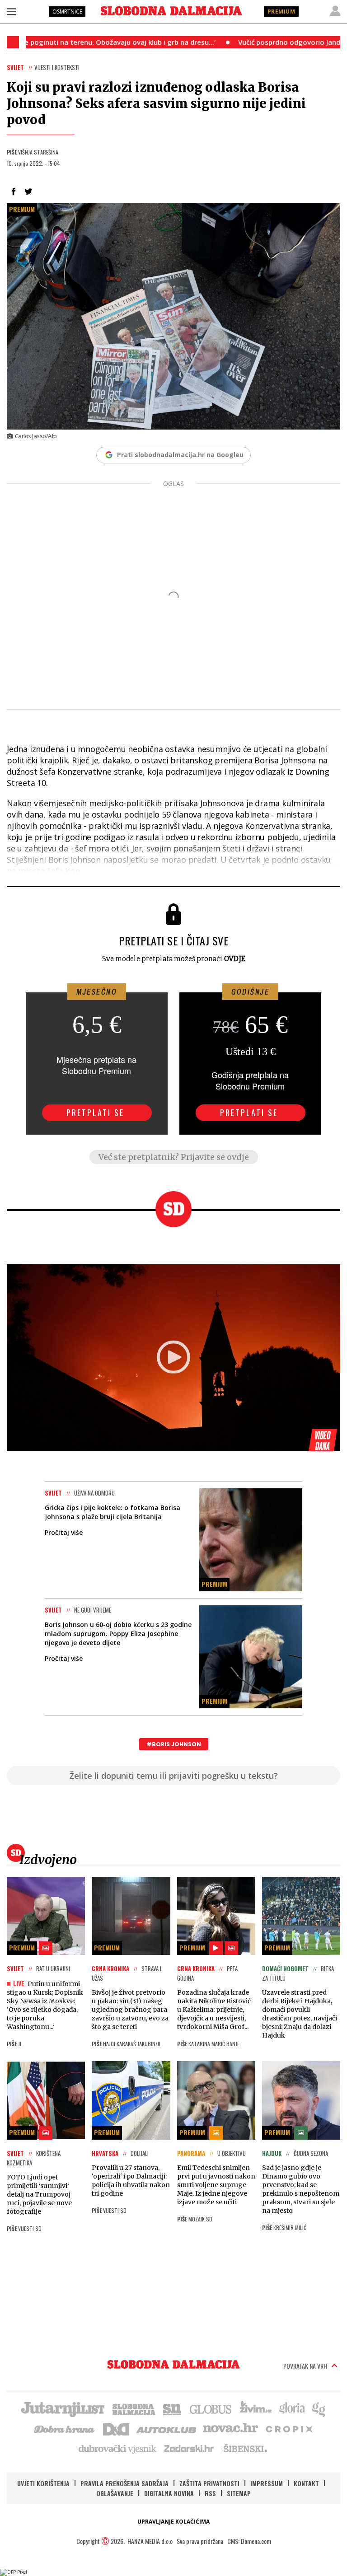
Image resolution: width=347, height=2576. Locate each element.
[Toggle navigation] (11, 11)
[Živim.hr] (256, 2408)
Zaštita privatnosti (209, 2483)
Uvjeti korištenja (43, 2483)
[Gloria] (292, 2408)
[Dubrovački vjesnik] (118, 2448)
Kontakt (306, 2483)
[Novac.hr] (230, 2428)
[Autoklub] (167, 2428)
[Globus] (211, 2408)
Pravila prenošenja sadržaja (124, 2483)
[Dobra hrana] (65, 2428)
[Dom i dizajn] (116, 2428)
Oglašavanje (115, 2493)
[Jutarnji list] (62, 2408)
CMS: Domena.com (249, 2541)
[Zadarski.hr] (189, 2448)
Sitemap (239, 2493)
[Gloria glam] (319, 2408)
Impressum (267, 2483)
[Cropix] (288, 2428)
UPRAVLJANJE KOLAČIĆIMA (173, 2522)
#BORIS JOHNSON (174, 1744)
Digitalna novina (169, 2493)
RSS (210, 2493)
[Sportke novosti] (172, 2408)
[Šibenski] (245, 2448)
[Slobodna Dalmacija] (171, 11)
